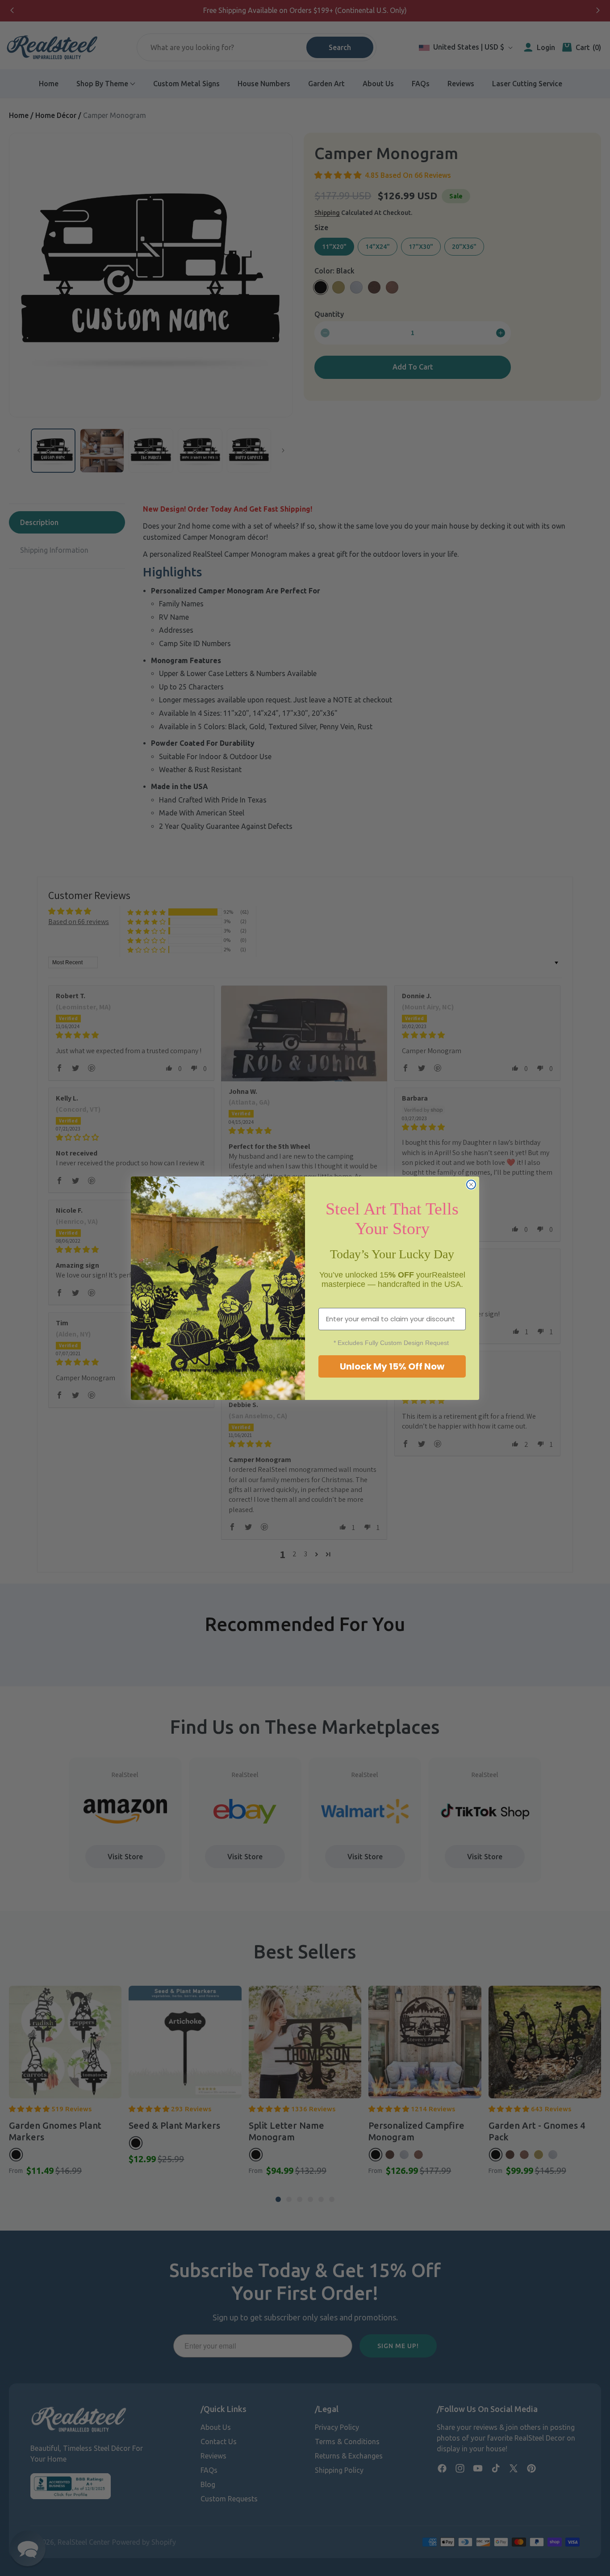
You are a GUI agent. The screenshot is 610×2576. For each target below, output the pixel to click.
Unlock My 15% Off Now (392, 1366)
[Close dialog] (471, 1185)
